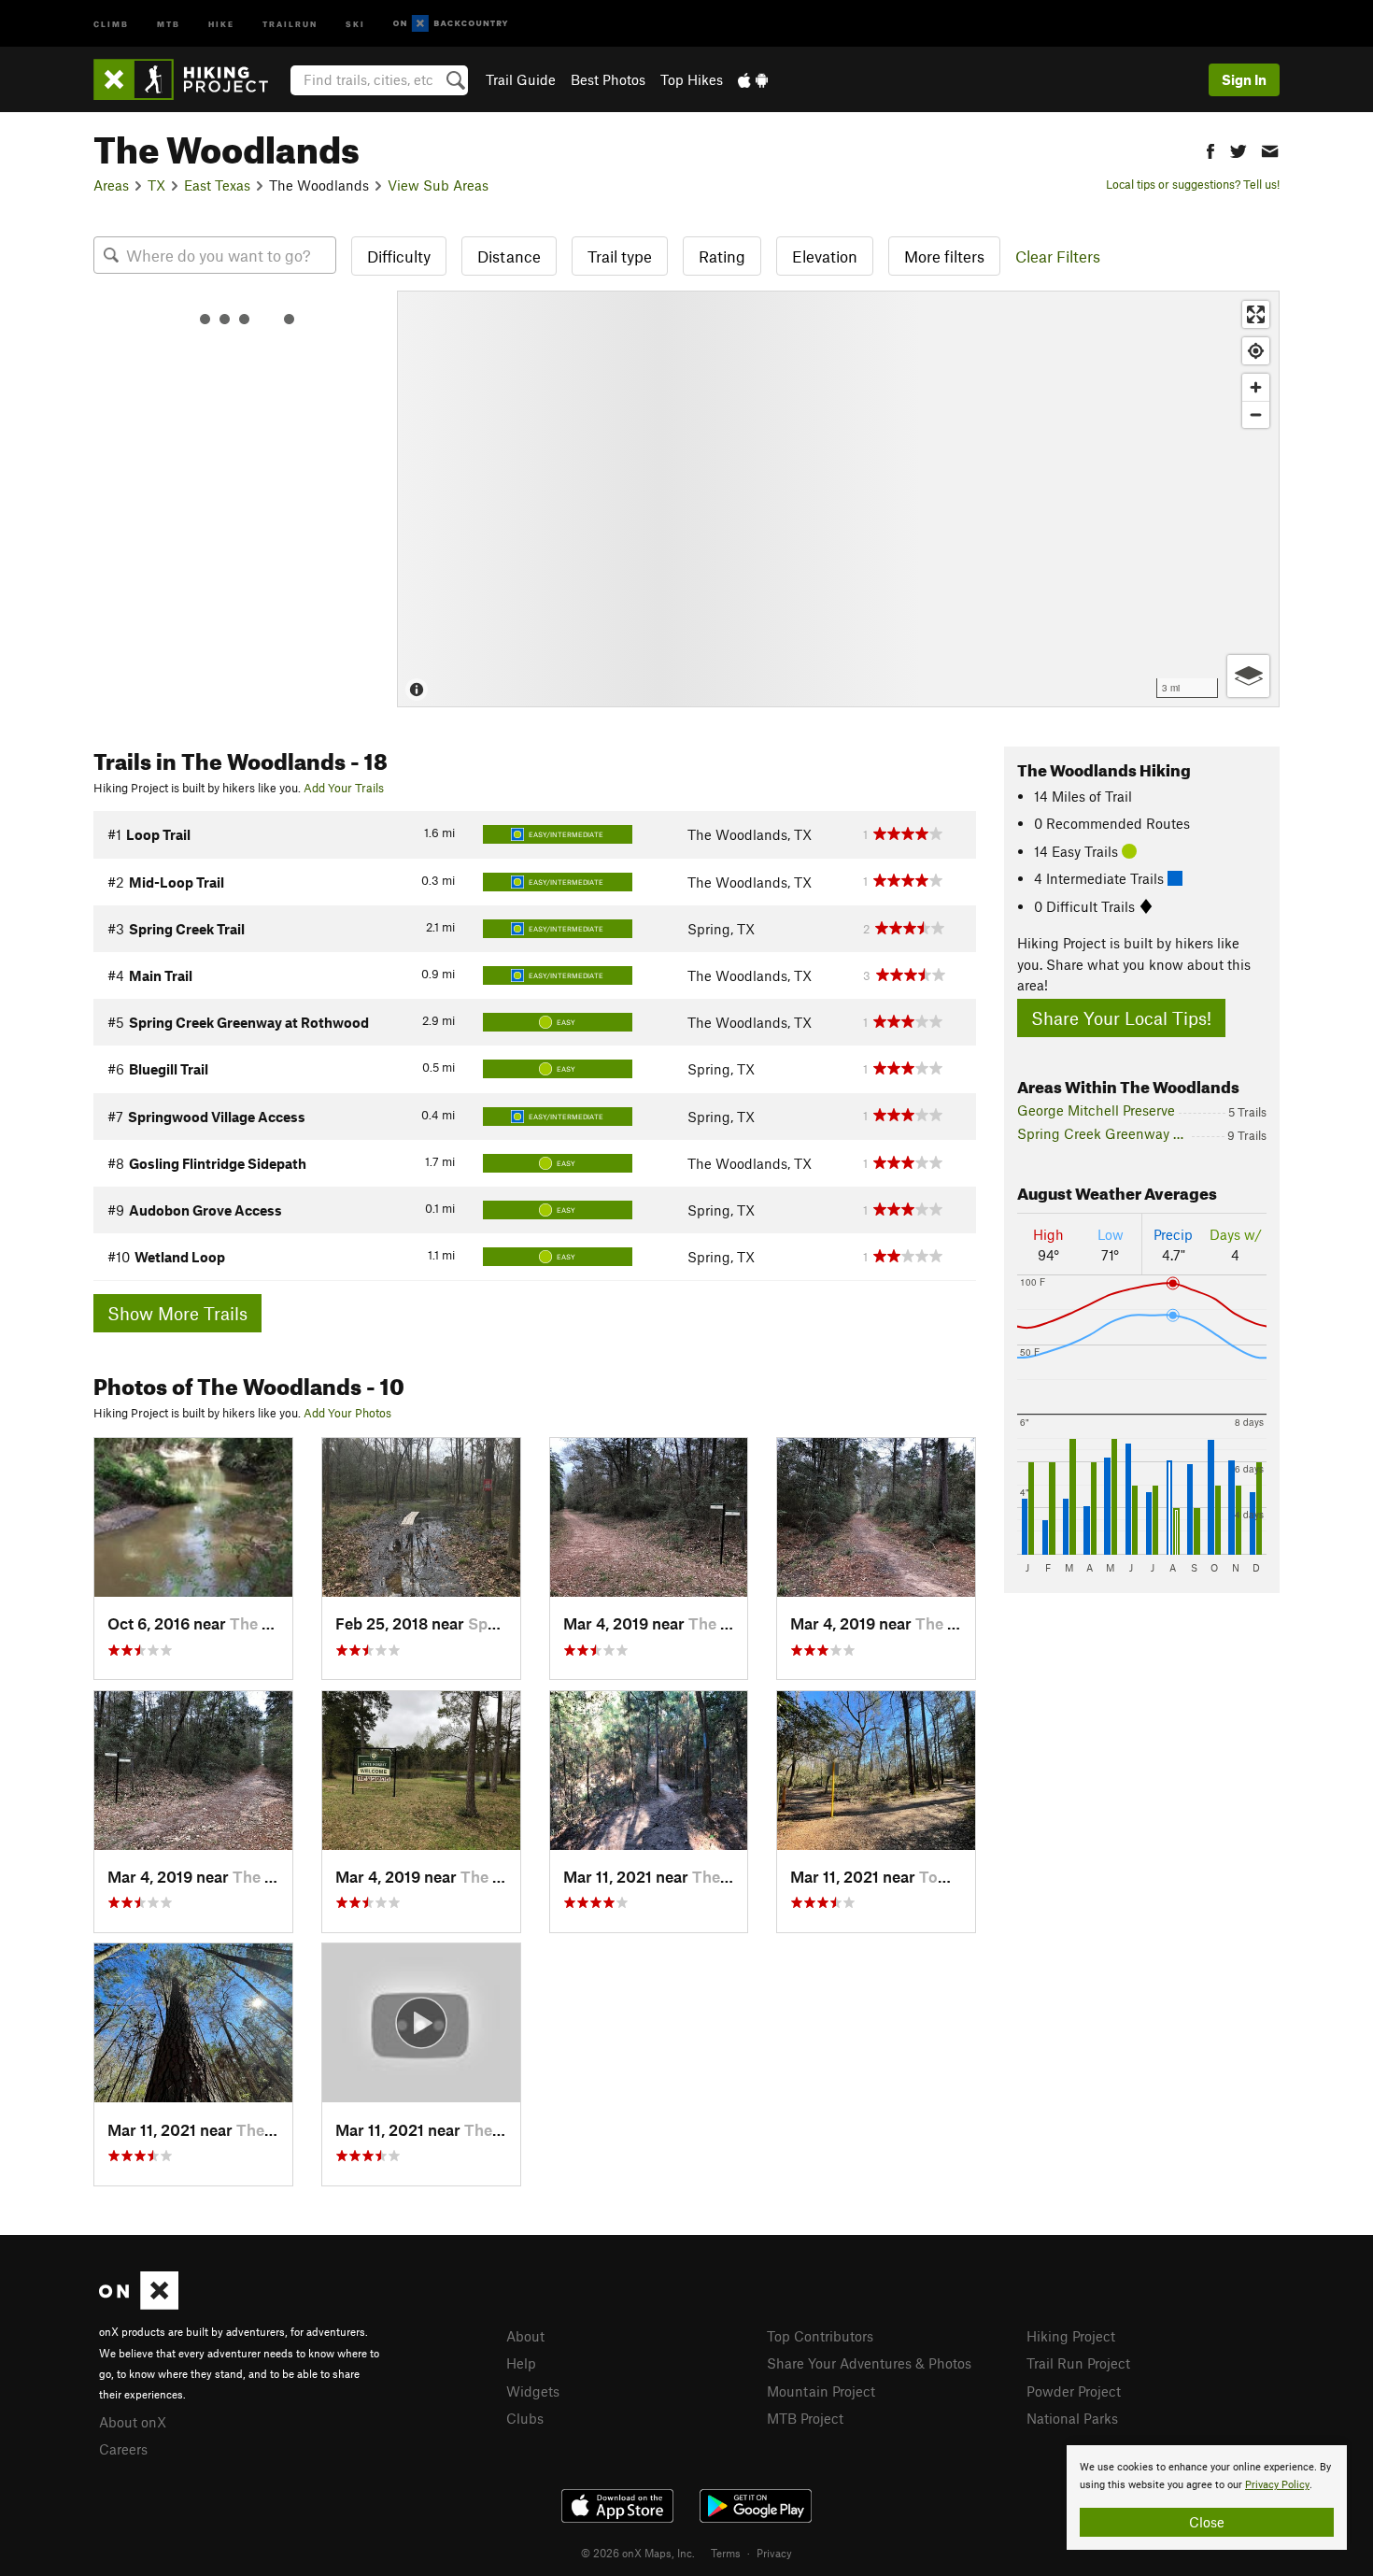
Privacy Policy (1277, 2485)
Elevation (825, 256)
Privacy (774, 2553)
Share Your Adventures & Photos (869, 2363)
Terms (726, 2553)
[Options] (1248, 676)
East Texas (217, 185)
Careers (123, 2449)
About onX (133, 2422)
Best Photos (608, 79)
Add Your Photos (347, 1413)
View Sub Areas (438, 185)
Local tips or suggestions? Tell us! (1193, 184)
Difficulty (399, 256)
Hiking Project (1071, 2336)
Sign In (1244, 79)
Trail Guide (521, 79)
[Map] (838, 499)
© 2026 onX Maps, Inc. (638, 2553)
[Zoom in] (1256, 387)
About (525, 2336)
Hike (221, 23)
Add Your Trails (344, 788)
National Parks (1072, 2418)
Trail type (620, 256)
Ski (355, 23)
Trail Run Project (1078, 2363)
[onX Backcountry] (451, 24)
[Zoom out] (1256, 414)
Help (521, 2363)
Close (1207, 2522)
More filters (944, 256)
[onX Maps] (139, 2304)
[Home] (190, 79)
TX (156, 185)
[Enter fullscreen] (1256, 314)
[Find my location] (1256, 351)
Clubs (525, 2418)
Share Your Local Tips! (1121, 1018)
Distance (509, 256)
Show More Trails (177, 1313)
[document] (1207, 2498)
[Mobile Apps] (753, 79)
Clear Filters (1058, 256)
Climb (111, 23)
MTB (169, 23)
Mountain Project (821, 2391)
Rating (722, 256)
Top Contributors (820, 2336)
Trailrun (290, 23)
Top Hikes (692, 79)
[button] (1210, 149)
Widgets (533, 2391)
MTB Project (805, 2418)
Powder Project (1074, 2391)
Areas (111, 185)
